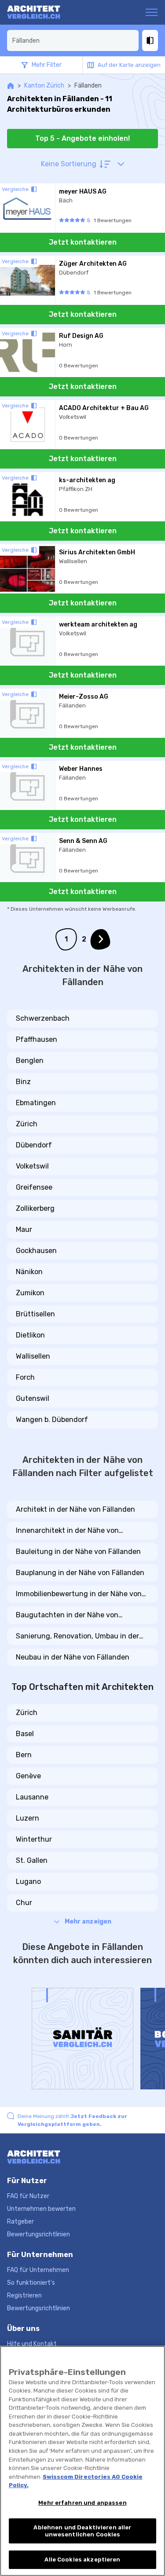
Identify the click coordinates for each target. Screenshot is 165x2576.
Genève (28, 1776)
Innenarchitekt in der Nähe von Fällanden (67, 1531)
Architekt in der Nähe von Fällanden (75, 1509)
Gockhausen (36, 1251)
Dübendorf (34, 1145)
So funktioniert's (31, 2283)
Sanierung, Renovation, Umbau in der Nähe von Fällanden (77, 1637)
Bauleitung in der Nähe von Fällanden (78, 1552)
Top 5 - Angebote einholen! (82, 138)
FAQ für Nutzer (28, 2196)
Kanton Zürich (44, 86)
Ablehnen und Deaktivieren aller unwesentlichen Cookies (82, 2531)
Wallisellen (33, 1356)
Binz (23, 1082)
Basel (25, 1734)
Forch (25, 1377)
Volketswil (32, 1166)
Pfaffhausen (37, 1039)
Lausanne (32, 1797)
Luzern (27, 1818)
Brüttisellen (35, 1314)
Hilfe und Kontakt (32, 2344)
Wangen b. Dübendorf (52, 1420)
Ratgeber (20, 2222)
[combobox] (73, 40)
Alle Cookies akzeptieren (82, 2560)
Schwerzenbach (43, 1018)
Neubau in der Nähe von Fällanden (73, 1657)
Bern (24, 1755)
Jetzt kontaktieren (83, 242)
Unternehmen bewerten (41, 2209)
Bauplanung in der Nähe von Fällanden (80, 1573)
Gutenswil (33, 1398)
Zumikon (30, 1293)
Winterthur (34, 1839)
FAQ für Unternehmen (38, 2270)
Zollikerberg (35, 1208)
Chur (24, 1903)
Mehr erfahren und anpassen (82, 2503)
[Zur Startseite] (41, 12)
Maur (24, 1229)
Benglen (30, 1061)
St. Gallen (32, 1860)
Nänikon (29, 1272)
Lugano (28, 1882)
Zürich (27, 1124)
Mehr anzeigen (88, 1922)
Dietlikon (30, 1335)
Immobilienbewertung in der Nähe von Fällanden (79, 1594)
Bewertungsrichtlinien (38, 2234)
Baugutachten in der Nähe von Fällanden (67, 1616)
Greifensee (34, 1187)
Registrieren (24, 2296)
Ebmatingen (36, 1103)
